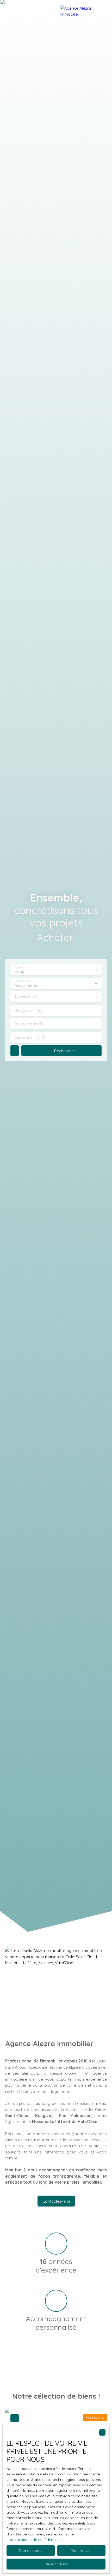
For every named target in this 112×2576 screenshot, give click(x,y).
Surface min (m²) (30, 1037)
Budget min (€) (29, 1010)
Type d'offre (22, 967)
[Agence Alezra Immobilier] (83, 21)
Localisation (26, 997)
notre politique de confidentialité (35, 2540)
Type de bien (23, 981)
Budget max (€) (29, 1024)
